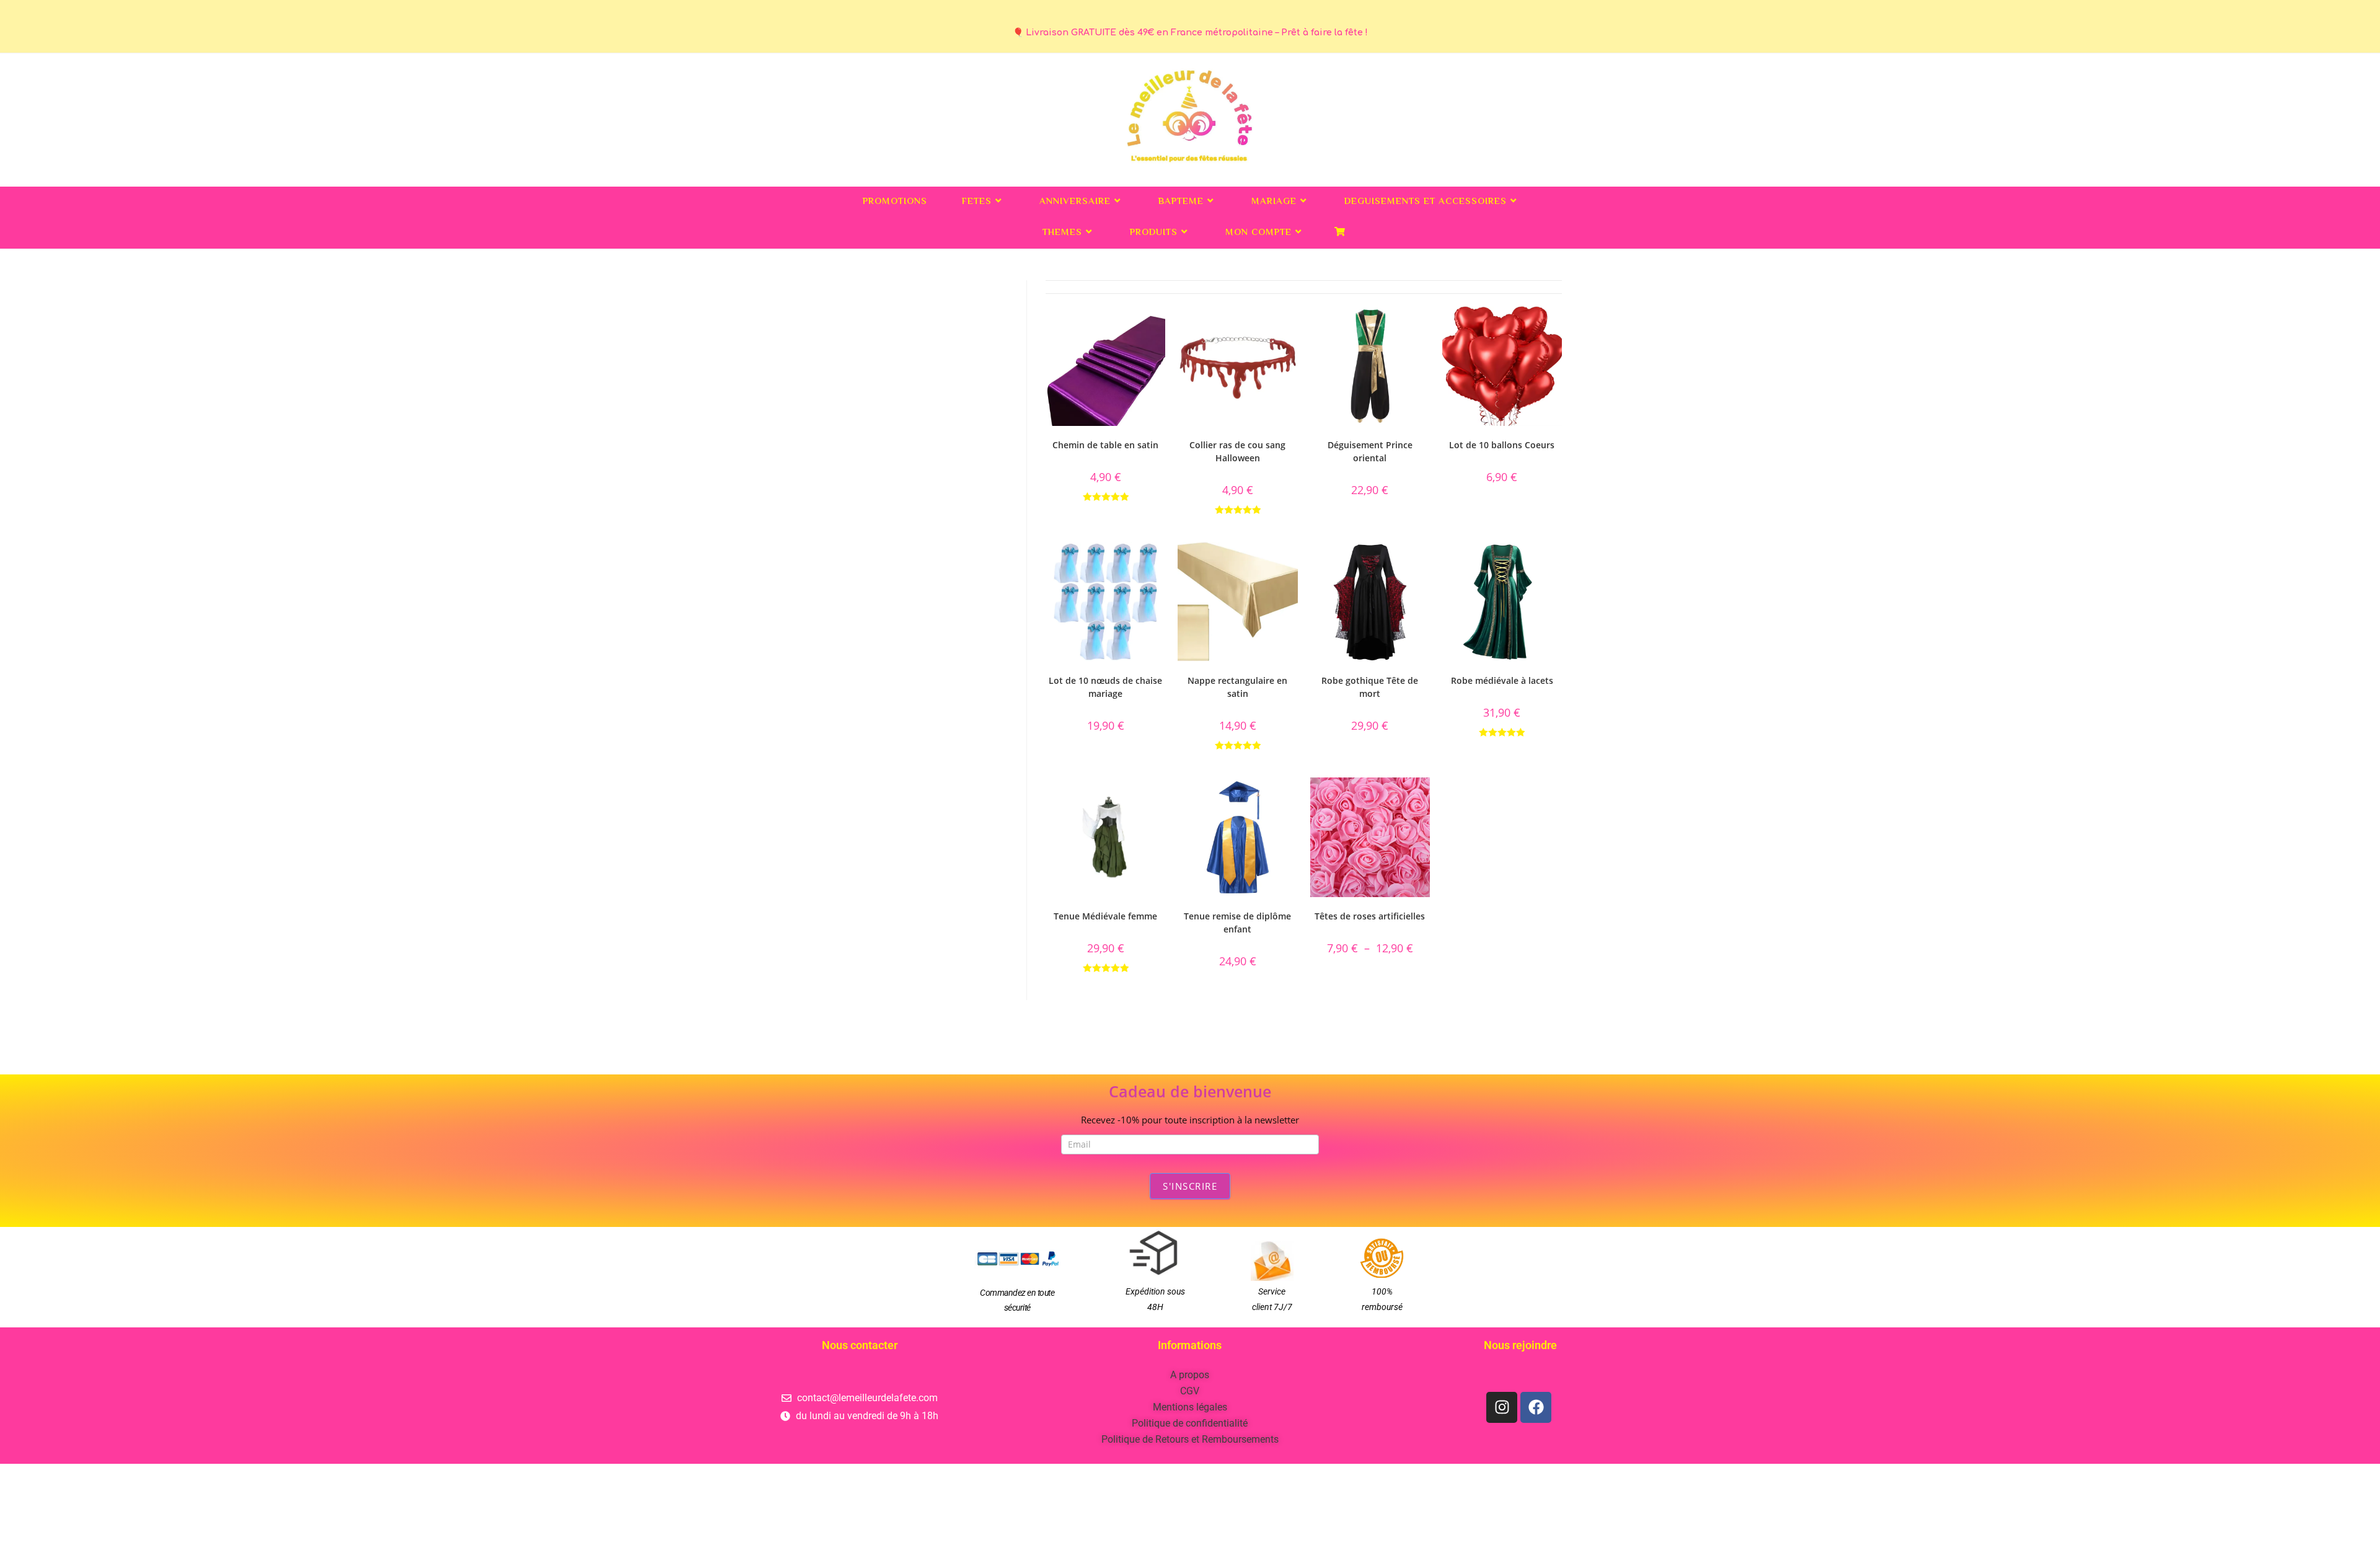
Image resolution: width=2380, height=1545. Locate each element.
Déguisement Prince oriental (1370, 451)
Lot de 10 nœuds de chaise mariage (1105, 687)
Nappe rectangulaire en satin (1237, 687)
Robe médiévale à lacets (1502, 680)
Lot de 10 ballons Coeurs (1502, 445)
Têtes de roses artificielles (1370, 916)
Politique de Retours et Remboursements (1190, 1439)
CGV (1190, 1391)
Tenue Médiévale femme (1105, 916)
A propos (1190, 1375)
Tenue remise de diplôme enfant (1237, 923)
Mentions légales (1190, 1407)
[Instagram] (1502, 1407)
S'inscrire (1190, 1186)
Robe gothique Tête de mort (1370, 687)
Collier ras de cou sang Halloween (1237, 451)
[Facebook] (1536, 1407)
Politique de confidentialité (1190, 1423)
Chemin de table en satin (1105, 445)
